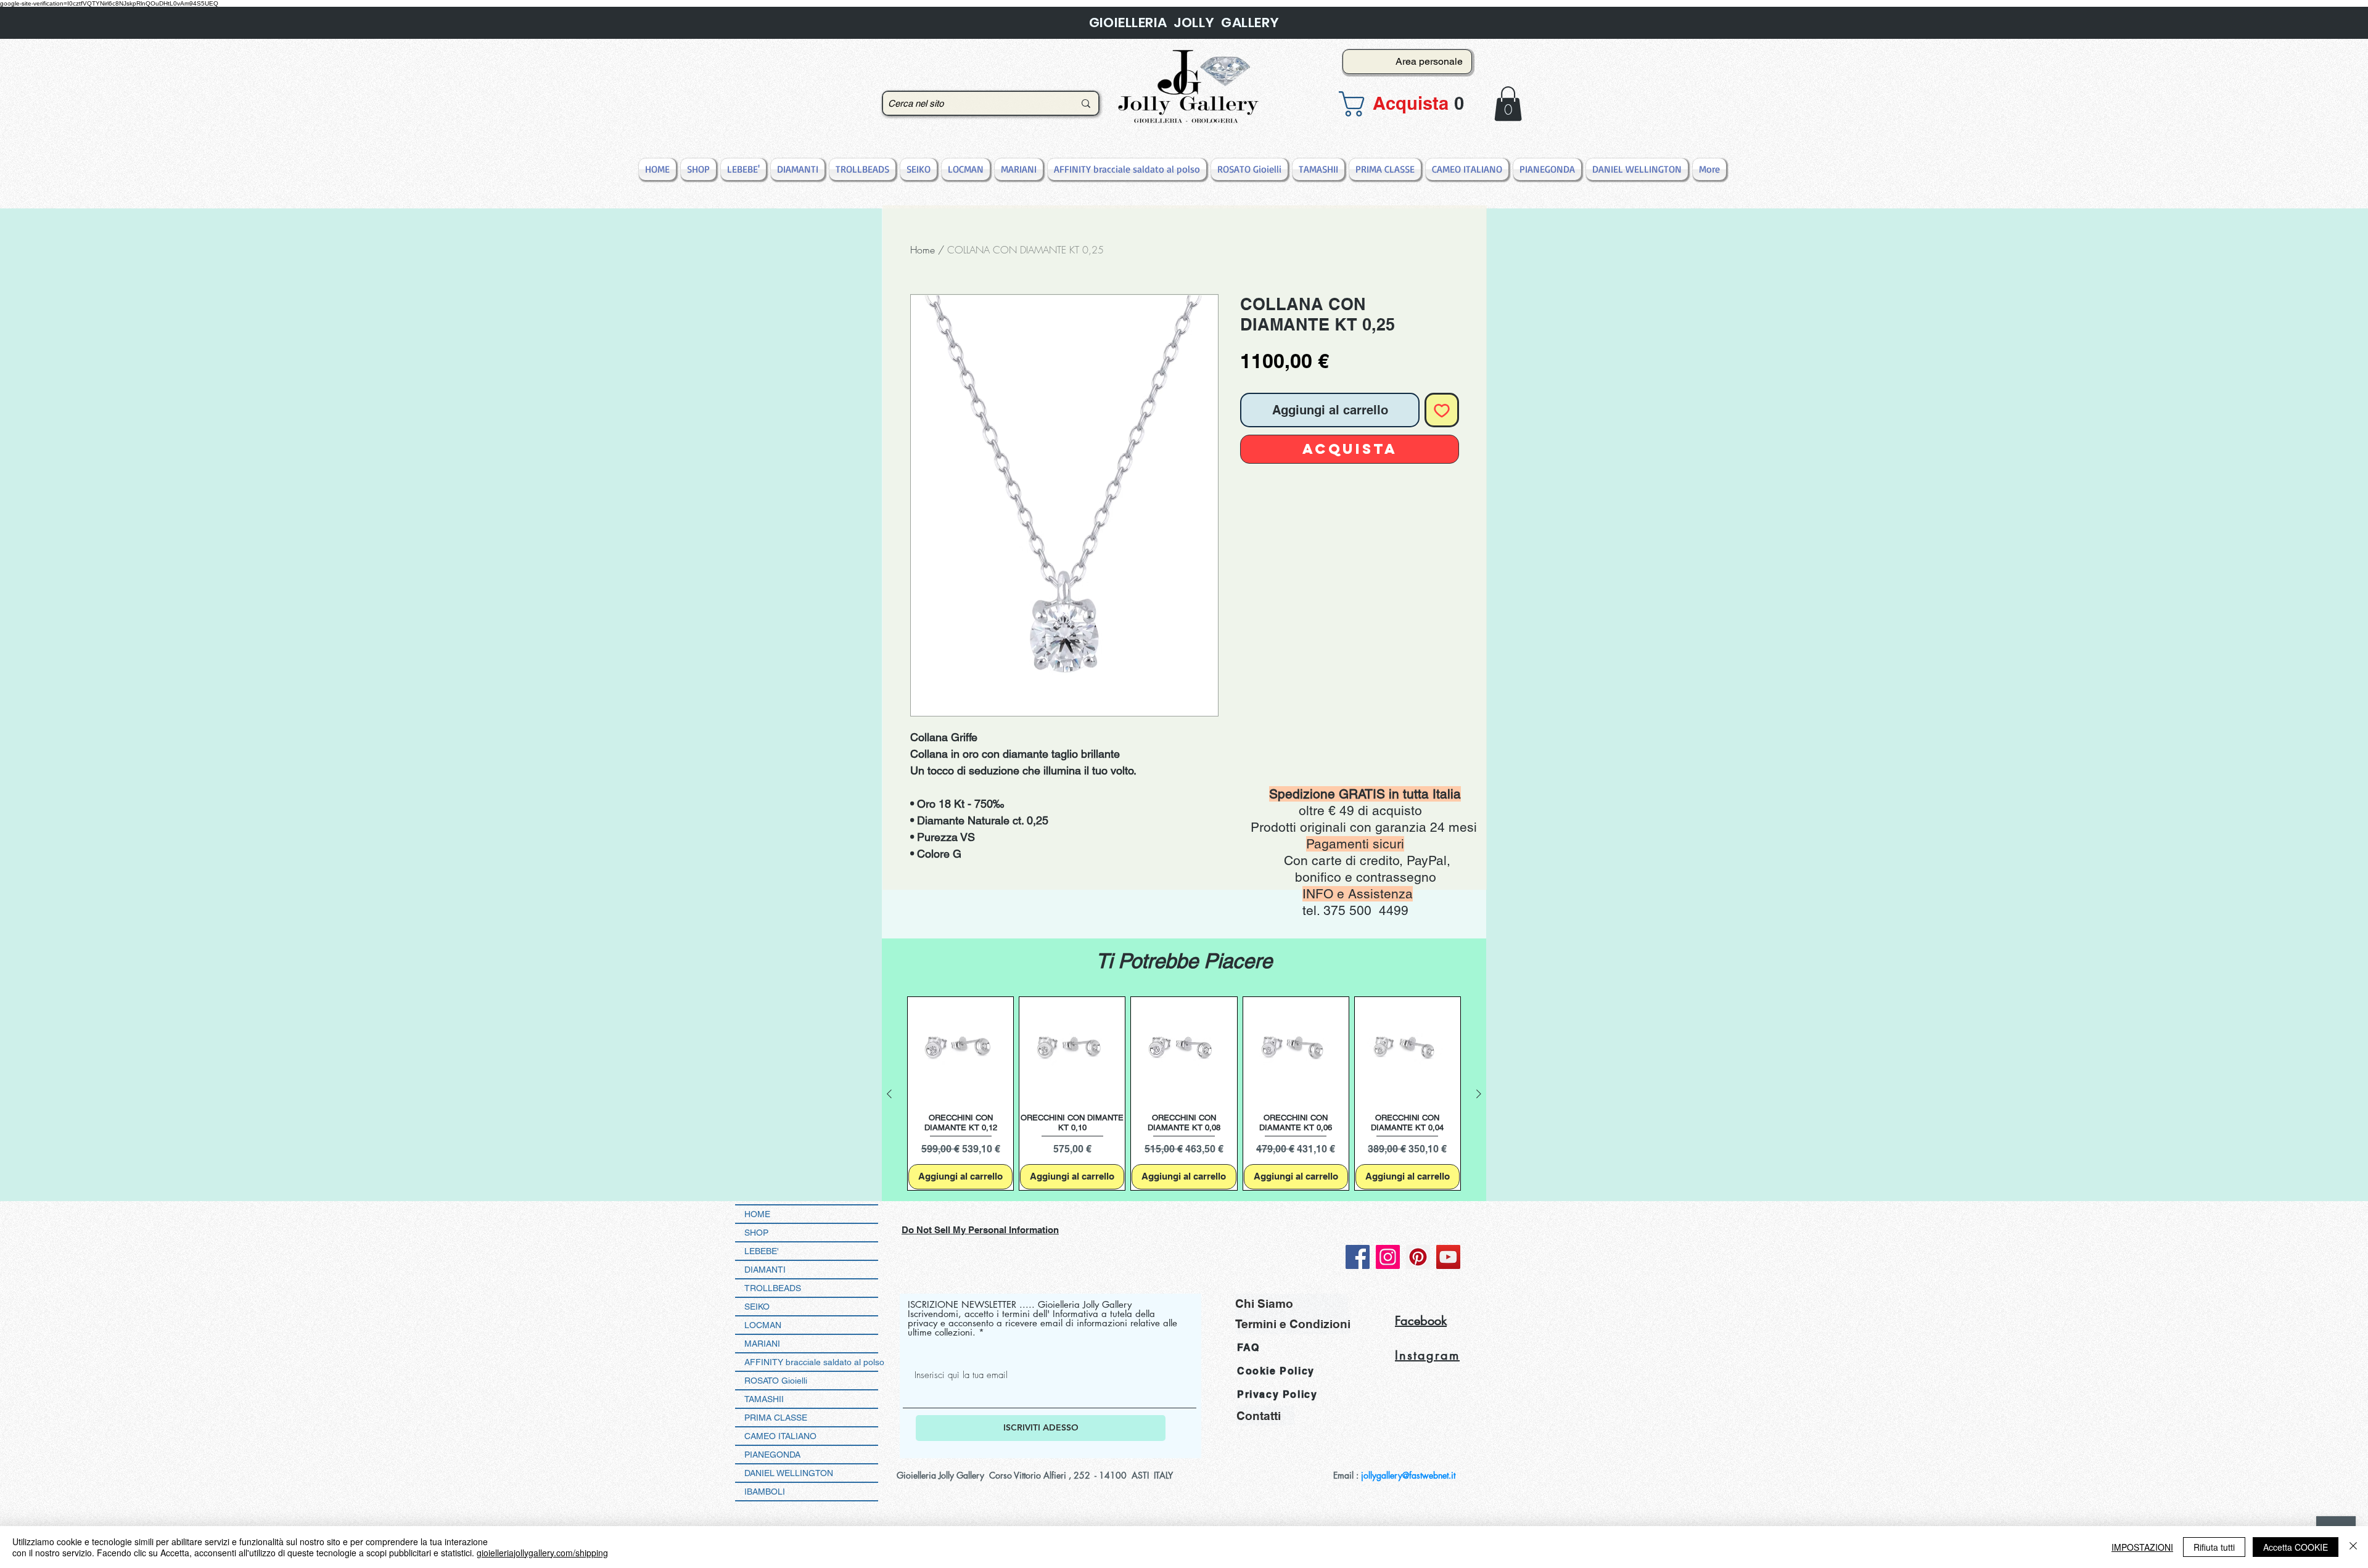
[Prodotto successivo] (1479, 1094)
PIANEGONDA (772, 1455)
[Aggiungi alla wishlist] (1442, 410)
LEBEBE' (762, 1251)
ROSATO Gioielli (776, 1381)
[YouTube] (1448, 1257)
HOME (757, 1214)
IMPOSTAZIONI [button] (2142, 1547)
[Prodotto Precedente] (889, 1094)
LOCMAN (763, 1325)
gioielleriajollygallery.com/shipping (542, 1553)
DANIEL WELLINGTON (789, 1473)
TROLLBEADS (773, 1288)
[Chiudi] (2353, 1547)
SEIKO (757, 1307)
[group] (1184, 1094)
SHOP (756, 1233)
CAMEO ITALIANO (780, 1436)
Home (923, 250)
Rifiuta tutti (2214, 1547)
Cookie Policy (1276, 1371)
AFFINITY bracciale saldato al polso (811, 1362)
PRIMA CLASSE (776, 1418)
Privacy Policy (1277, 1394)
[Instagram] (1388, 1257)
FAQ (1248, 1348)
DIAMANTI (765, 1270)
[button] (1404, 104)
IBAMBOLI (765, 1492)
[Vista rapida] (960, 1050)
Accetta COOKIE (2296, 1547)
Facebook (1421, 1321)
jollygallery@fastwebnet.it (1408, 1475)
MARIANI (762, 1344)
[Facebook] (1358, 1257)
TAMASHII (764, 1399)
